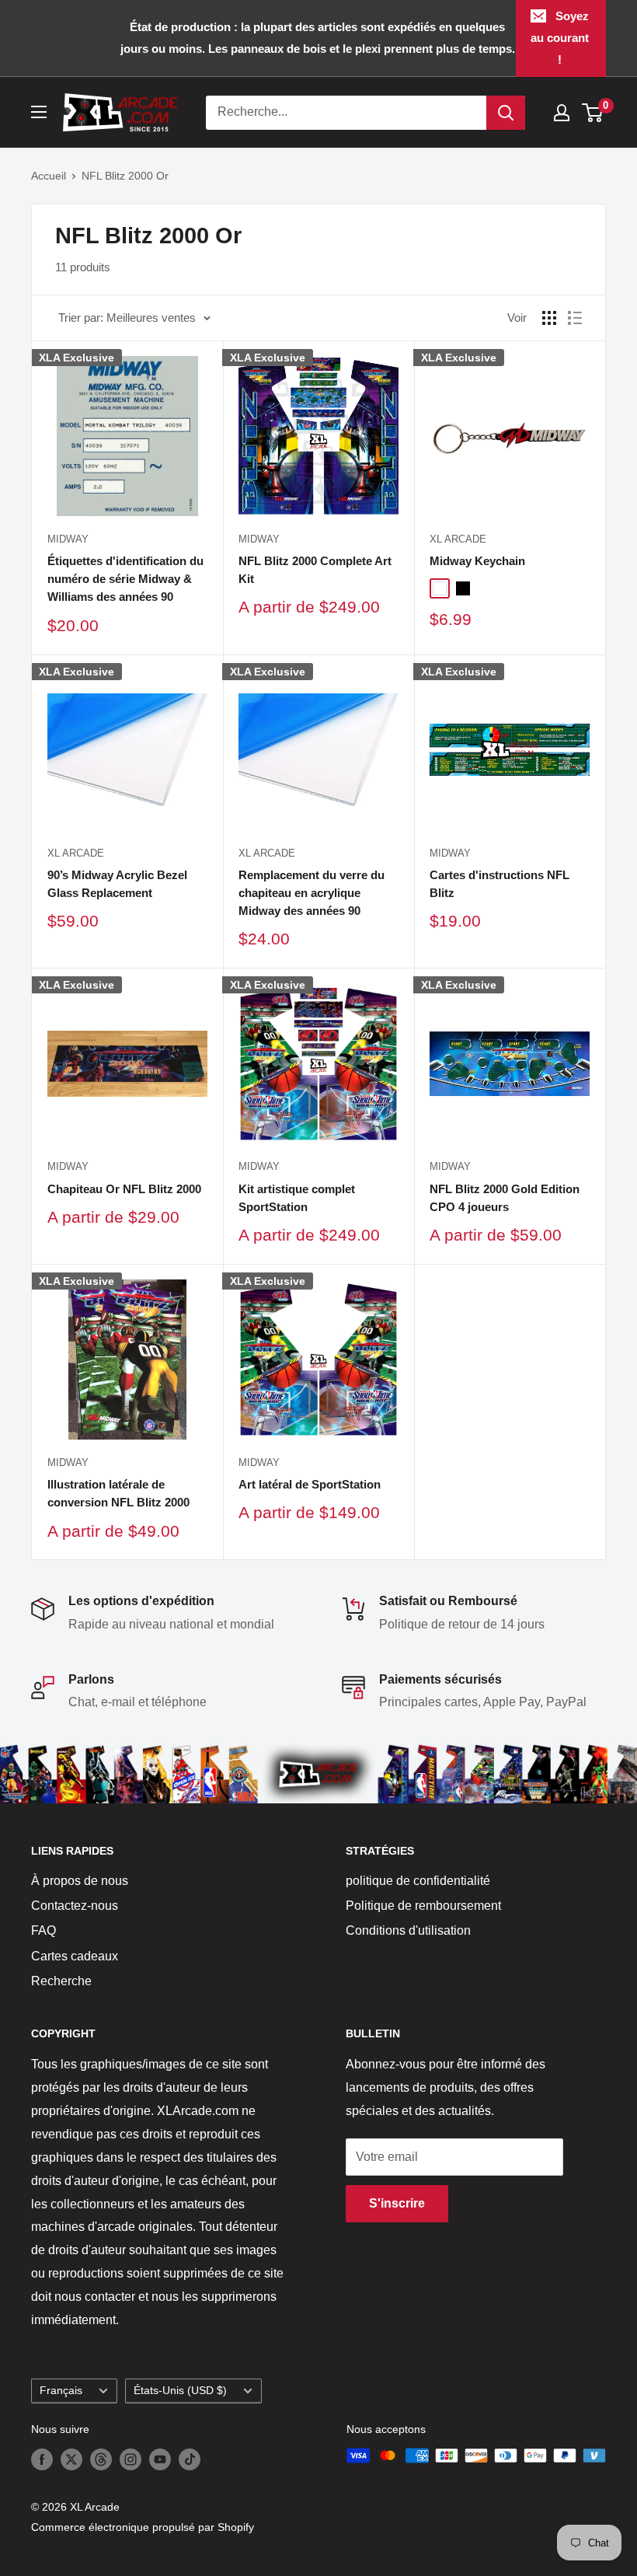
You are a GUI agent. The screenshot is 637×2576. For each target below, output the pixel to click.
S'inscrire (397, 2203)
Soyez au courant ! (560, 38)
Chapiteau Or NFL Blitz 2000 (124, 1189)
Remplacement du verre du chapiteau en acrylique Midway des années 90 (312, 893)
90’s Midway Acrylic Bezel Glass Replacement (117, 884)
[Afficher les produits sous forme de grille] (549, 318)
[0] (593, 113)
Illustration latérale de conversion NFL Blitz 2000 (118, 1493)
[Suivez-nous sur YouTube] (160, 2459)
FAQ (44, 1930)
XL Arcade (458, 539)
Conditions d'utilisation (408, 1930)
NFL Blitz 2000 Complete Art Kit (315, 570)
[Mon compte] (562, 113)
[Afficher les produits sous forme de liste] (575, 318)
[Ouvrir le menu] (39, 112)
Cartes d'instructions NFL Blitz (500, 884)
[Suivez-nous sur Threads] (101, 2459)
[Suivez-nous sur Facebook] (42, 2459)
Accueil (49, 176)
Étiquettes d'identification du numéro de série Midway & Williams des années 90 (125, 579)
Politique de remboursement (423, 1906)
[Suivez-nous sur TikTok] (190, 2459)
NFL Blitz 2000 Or (125, 176)
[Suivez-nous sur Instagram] (131, 2459)
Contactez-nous (75, 1906)
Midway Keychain (477, 561)
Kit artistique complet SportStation (297, 1198)
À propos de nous (80, 1881)
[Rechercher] (506, 113)
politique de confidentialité (418, 1881)
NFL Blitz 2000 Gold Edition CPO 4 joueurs (505, 1198)
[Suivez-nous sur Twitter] (71, 2459)
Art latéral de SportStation (310, 1484)
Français (61, 2391)
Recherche (61, 1981)
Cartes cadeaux (75, 1956)
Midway (68, 539)
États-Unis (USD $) (180, 2391)
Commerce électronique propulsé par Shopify (143, 2527)
